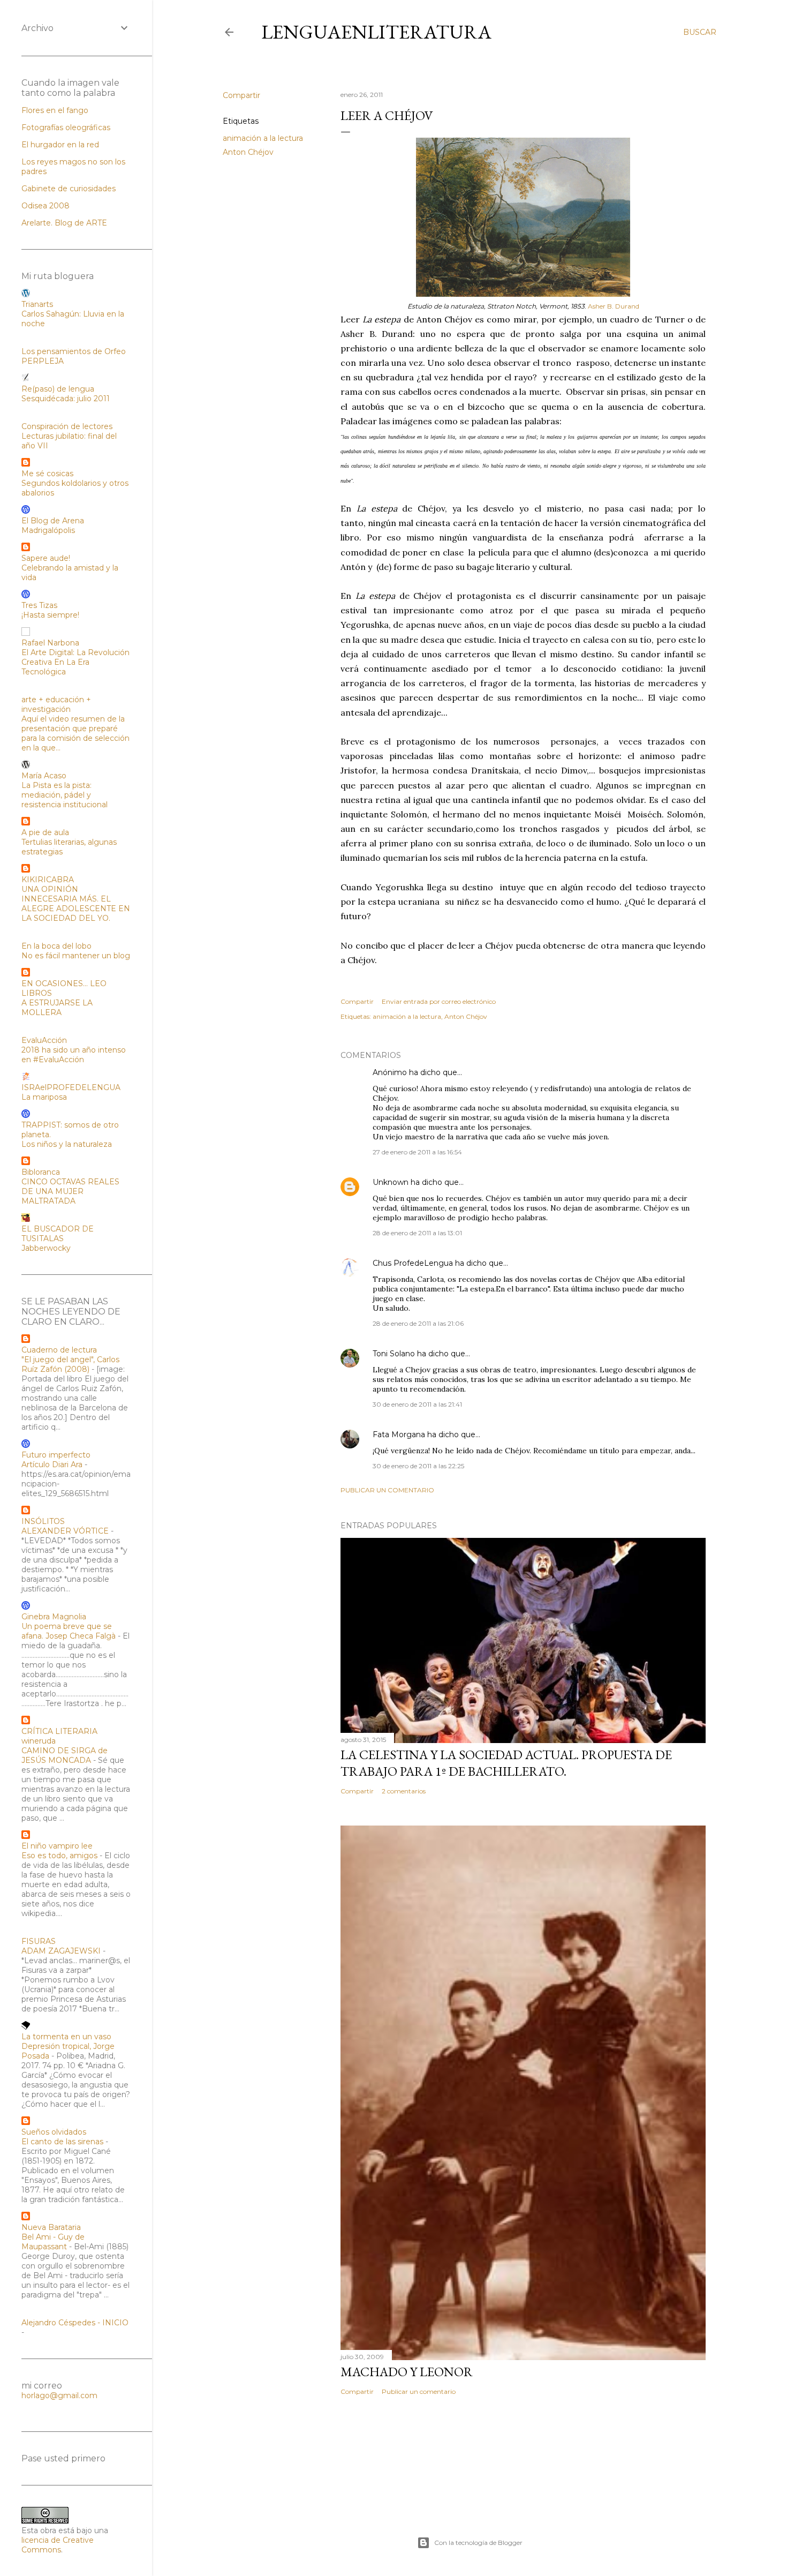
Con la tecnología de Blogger (478, 2543)
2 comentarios (404, 1791)
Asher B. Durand (614, 306)
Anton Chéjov (248, 152)
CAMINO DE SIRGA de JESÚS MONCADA (65, 1755)
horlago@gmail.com (59, 2395)
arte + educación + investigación (56, 704)
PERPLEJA (43, 361)
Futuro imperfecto (56, 1455)
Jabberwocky (46, 1248)
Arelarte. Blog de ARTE (64, 223)
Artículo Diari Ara (52, 1465)
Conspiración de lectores (67, 426)
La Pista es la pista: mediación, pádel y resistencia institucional (65, 795)
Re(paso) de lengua (58, 389)
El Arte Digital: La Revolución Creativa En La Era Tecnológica (75, 662)
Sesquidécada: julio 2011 (66, 399)
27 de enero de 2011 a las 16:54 (417, 1152)
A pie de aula (45, 832)
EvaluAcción (44, 1040)
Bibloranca (41, 1172)
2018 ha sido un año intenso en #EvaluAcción (74, 1055)
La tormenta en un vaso (66, 2037)
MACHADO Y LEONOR (407, 2372)
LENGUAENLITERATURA (376, 32)
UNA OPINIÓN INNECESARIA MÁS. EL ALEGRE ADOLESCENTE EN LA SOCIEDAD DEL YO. (76, 904)
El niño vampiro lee (57, 1846)
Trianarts (37, 304)
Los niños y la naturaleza (67, 1144)
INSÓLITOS (43, 1521)
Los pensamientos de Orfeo (74, 351)
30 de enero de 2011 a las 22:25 (418, 1466)
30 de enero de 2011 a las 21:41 (417, 1404)
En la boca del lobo (56, 946)
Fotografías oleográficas (66, 127)
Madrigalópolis (48, 530)
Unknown (391, 1182)
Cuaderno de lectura (59, 1350)
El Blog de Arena (53, 521)
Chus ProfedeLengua (413, 1263)
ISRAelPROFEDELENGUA (71, 1087)
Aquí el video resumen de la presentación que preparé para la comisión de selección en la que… (75, 733)
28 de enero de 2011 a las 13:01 (417, 1233)
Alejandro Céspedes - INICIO (75, 2323)
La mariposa (44, 1097)
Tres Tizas (39, 605)
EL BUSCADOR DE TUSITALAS (58, 1234)
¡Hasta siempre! (50, 615)
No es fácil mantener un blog (76, 956)
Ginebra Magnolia (54, 1617)
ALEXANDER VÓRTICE (65, 1531)
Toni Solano (394, 1354)
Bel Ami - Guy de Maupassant (53, 2242)
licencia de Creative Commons (58, 2545)
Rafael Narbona (50, 643)
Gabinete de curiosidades (69, 189)
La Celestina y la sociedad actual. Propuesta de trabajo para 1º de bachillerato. (506, 1763)
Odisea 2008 (46, 206)
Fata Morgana (399, 1435)
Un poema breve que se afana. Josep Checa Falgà (69, 1631)
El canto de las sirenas (62, 2142)
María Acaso (44, 776)
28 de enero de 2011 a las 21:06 (418, 1323)
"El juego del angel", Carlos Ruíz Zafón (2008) (70, 1364)
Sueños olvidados (54, 2132)
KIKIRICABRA (48, 880)
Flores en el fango (55, 110)
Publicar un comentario (387, 1490)
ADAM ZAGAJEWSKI (61, 1951)
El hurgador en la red (60, 145)
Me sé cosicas (47, 474)
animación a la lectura (263, 138)
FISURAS (39, 1941)
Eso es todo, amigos (59, 1856)
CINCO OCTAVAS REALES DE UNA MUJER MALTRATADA (70, 1191)
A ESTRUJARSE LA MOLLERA (57, 1008)
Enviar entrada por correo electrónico (439, 1001)
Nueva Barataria (51, 2227)
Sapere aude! (46, 558)
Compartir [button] (241, 95)
